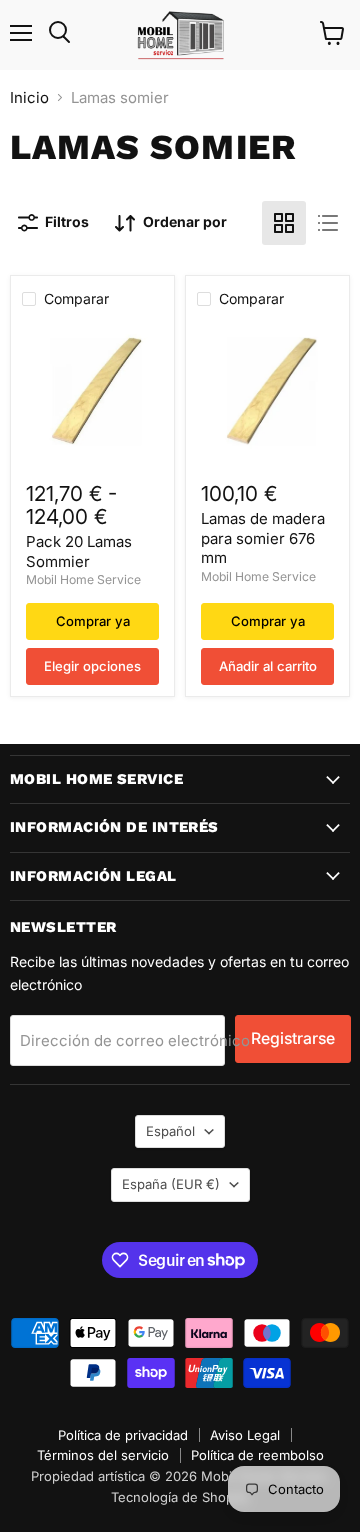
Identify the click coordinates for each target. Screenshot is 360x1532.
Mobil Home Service (83, 579)
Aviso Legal (245, 1435)
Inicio (29, 97)
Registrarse (293, 1038)
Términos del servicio (103, 1455)
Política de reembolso (257, 1455)
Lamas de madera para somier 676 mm (263, 538)
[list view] (328, 223)
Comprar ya (93, 621)
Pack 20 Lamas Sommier (79, 551)
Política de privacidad (123, 1435)
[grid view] (284, 223)
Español (170, 1131)
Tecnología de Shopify (180, 1497)
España (171, 1184)
